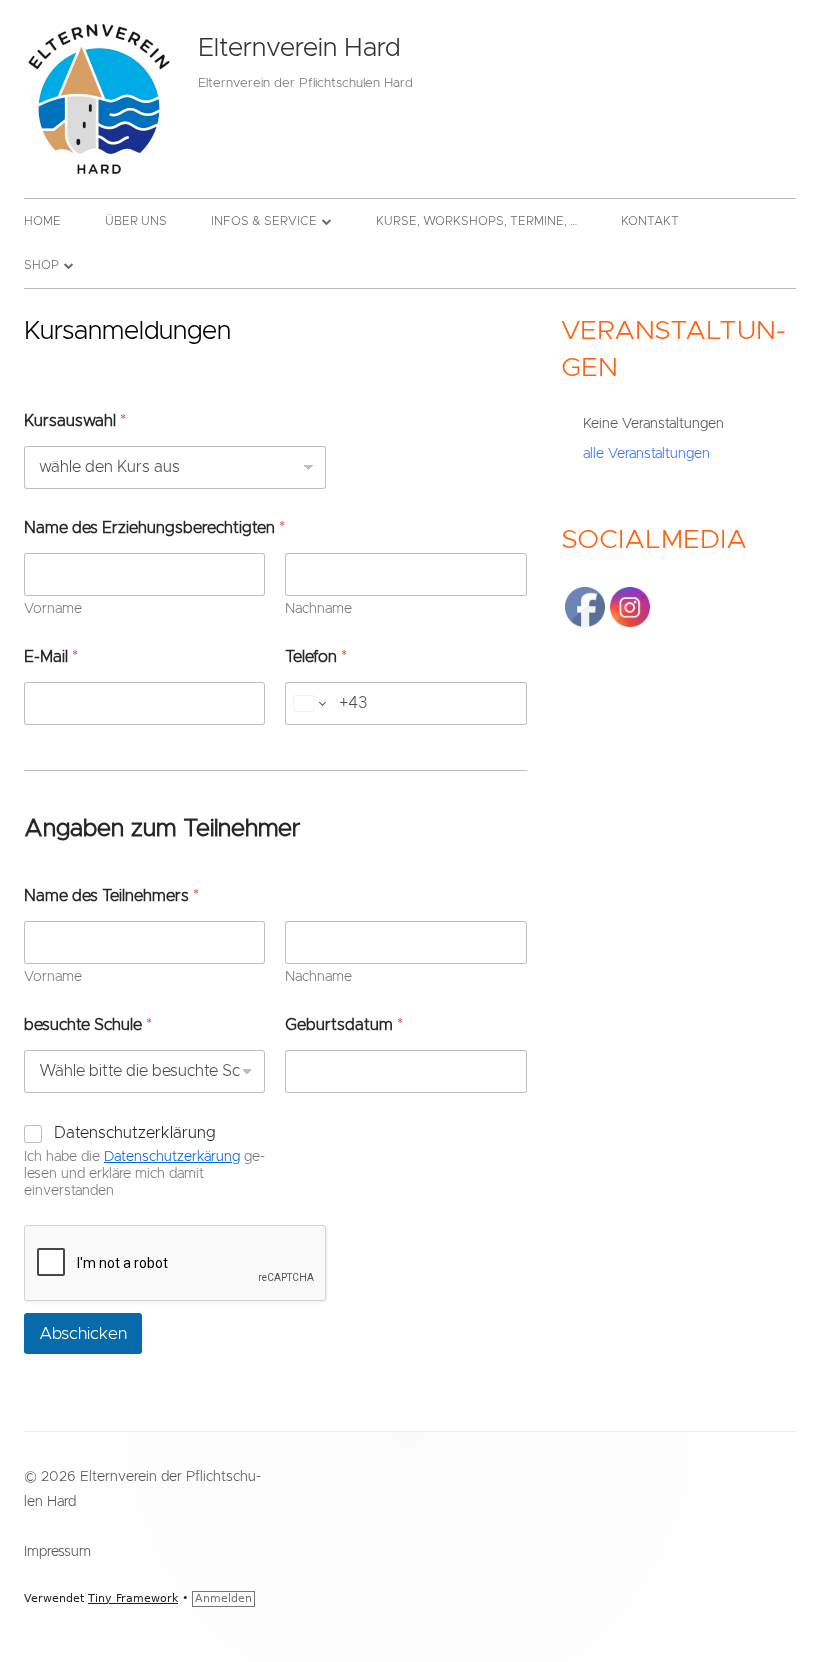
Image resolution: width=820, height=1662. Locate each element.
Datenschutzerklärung (135, 1133)
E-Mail (51, 657)
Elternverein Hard (299, 48)
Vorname (53, 609)
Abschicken (83, 1333)
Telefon (316, 657)
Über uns (136, 221)
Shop (41, 265)
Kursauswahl (75, 421)
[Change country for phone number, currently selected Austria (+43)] (308, 703)
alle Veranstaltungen (646, 454)
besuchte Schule (88, 1025)
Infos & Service (264, 221)
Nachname (318, 609)
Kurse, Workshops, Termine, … (476, 221)
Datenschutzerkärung (172, 1157)
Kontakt (650, 221)
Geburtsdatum (344, 1025)
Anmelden (223, 1598)
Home (42, 221)
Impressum (57, 1552)
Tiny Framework (133, 1598)
